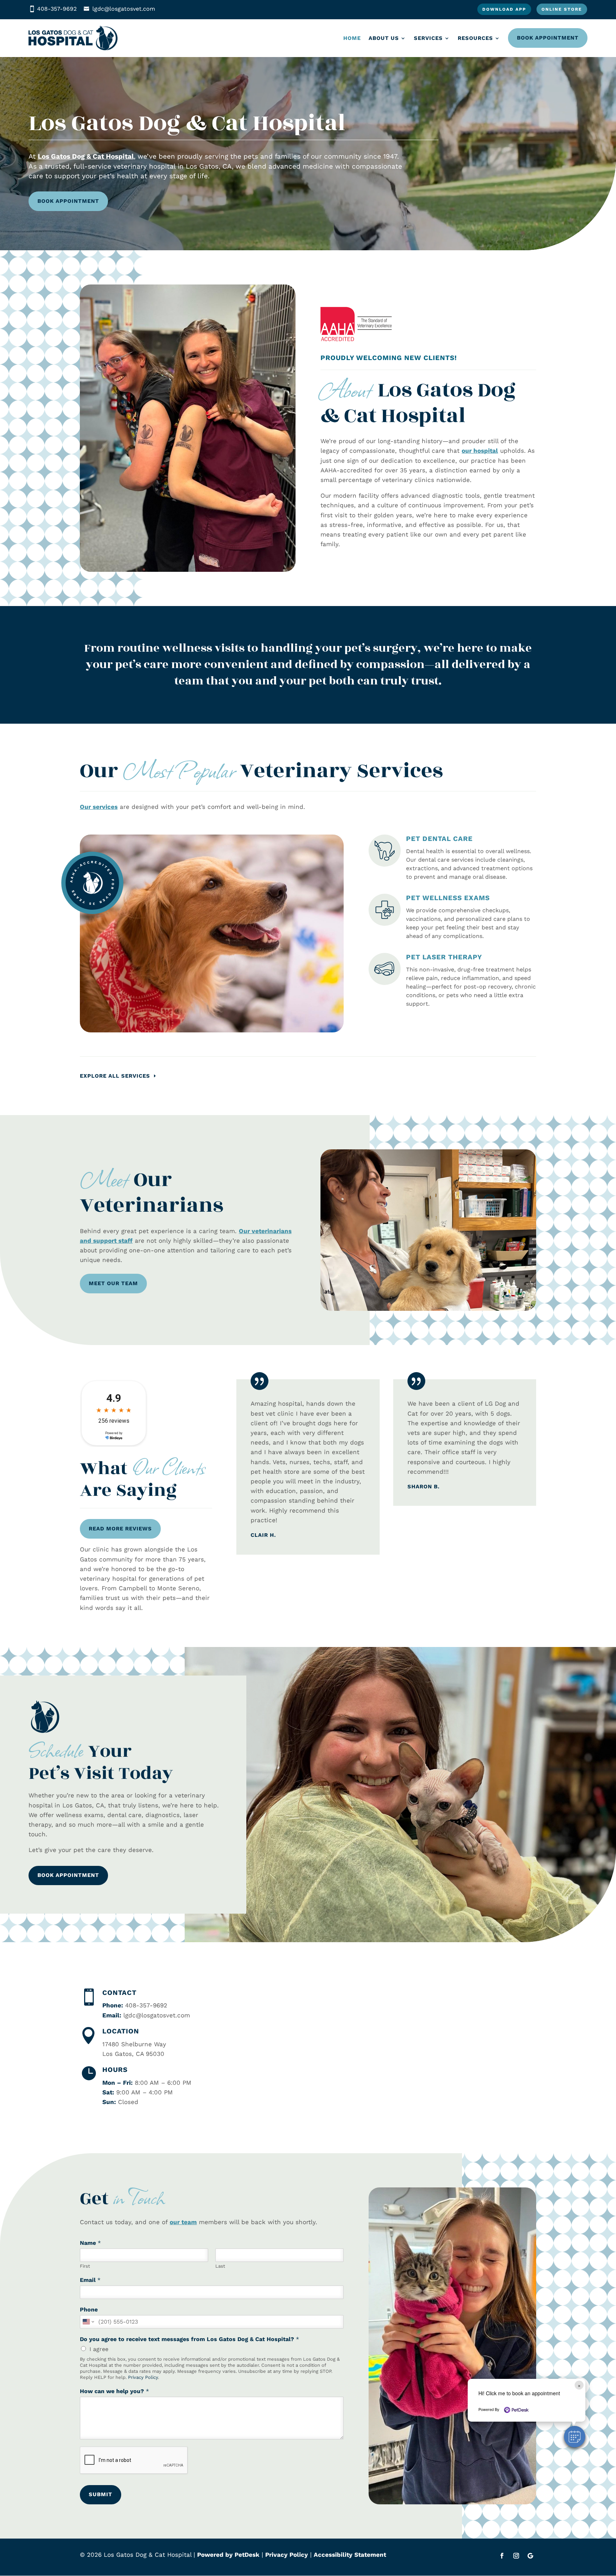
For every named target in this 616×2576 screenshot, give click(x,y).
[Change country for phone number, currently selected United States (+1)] (88, 2322)
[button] (575, 2437)
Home (352, 38)
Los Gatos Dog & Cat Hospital (86, 156)
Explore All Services (115, 1076)
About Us (384, 38)
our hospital (480, 451)
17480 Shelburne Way (134, 2044)
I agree (99, 2349)
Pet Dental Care (439, 839)
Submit (101, 2494)
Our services (99, 807)
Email (90, 2280)
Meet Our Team (113, 1283)
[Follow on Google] (530, 2556)
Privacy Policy (143, 2377)
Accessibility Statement (350, 2555)
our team (183, 2222)
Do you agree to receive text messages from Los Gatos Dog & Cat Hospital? (189, 2339)
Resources (475, 38)
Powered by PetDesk (228, 2555)
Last (220, 2266)
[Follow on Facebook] (502, 2556)
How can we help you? (114, 2391)
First (85, 2266)
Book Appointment (548, 38)
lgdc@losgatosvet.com (124, 9)
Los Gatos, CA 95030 (133, 2054)
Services (428, 38)
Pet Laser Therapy (444, 957)
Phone (89, 2310)
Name (90, 2243)
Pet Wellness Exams (448, 898)
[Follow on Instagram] (516, 2556)
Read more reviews (120, 1529)
